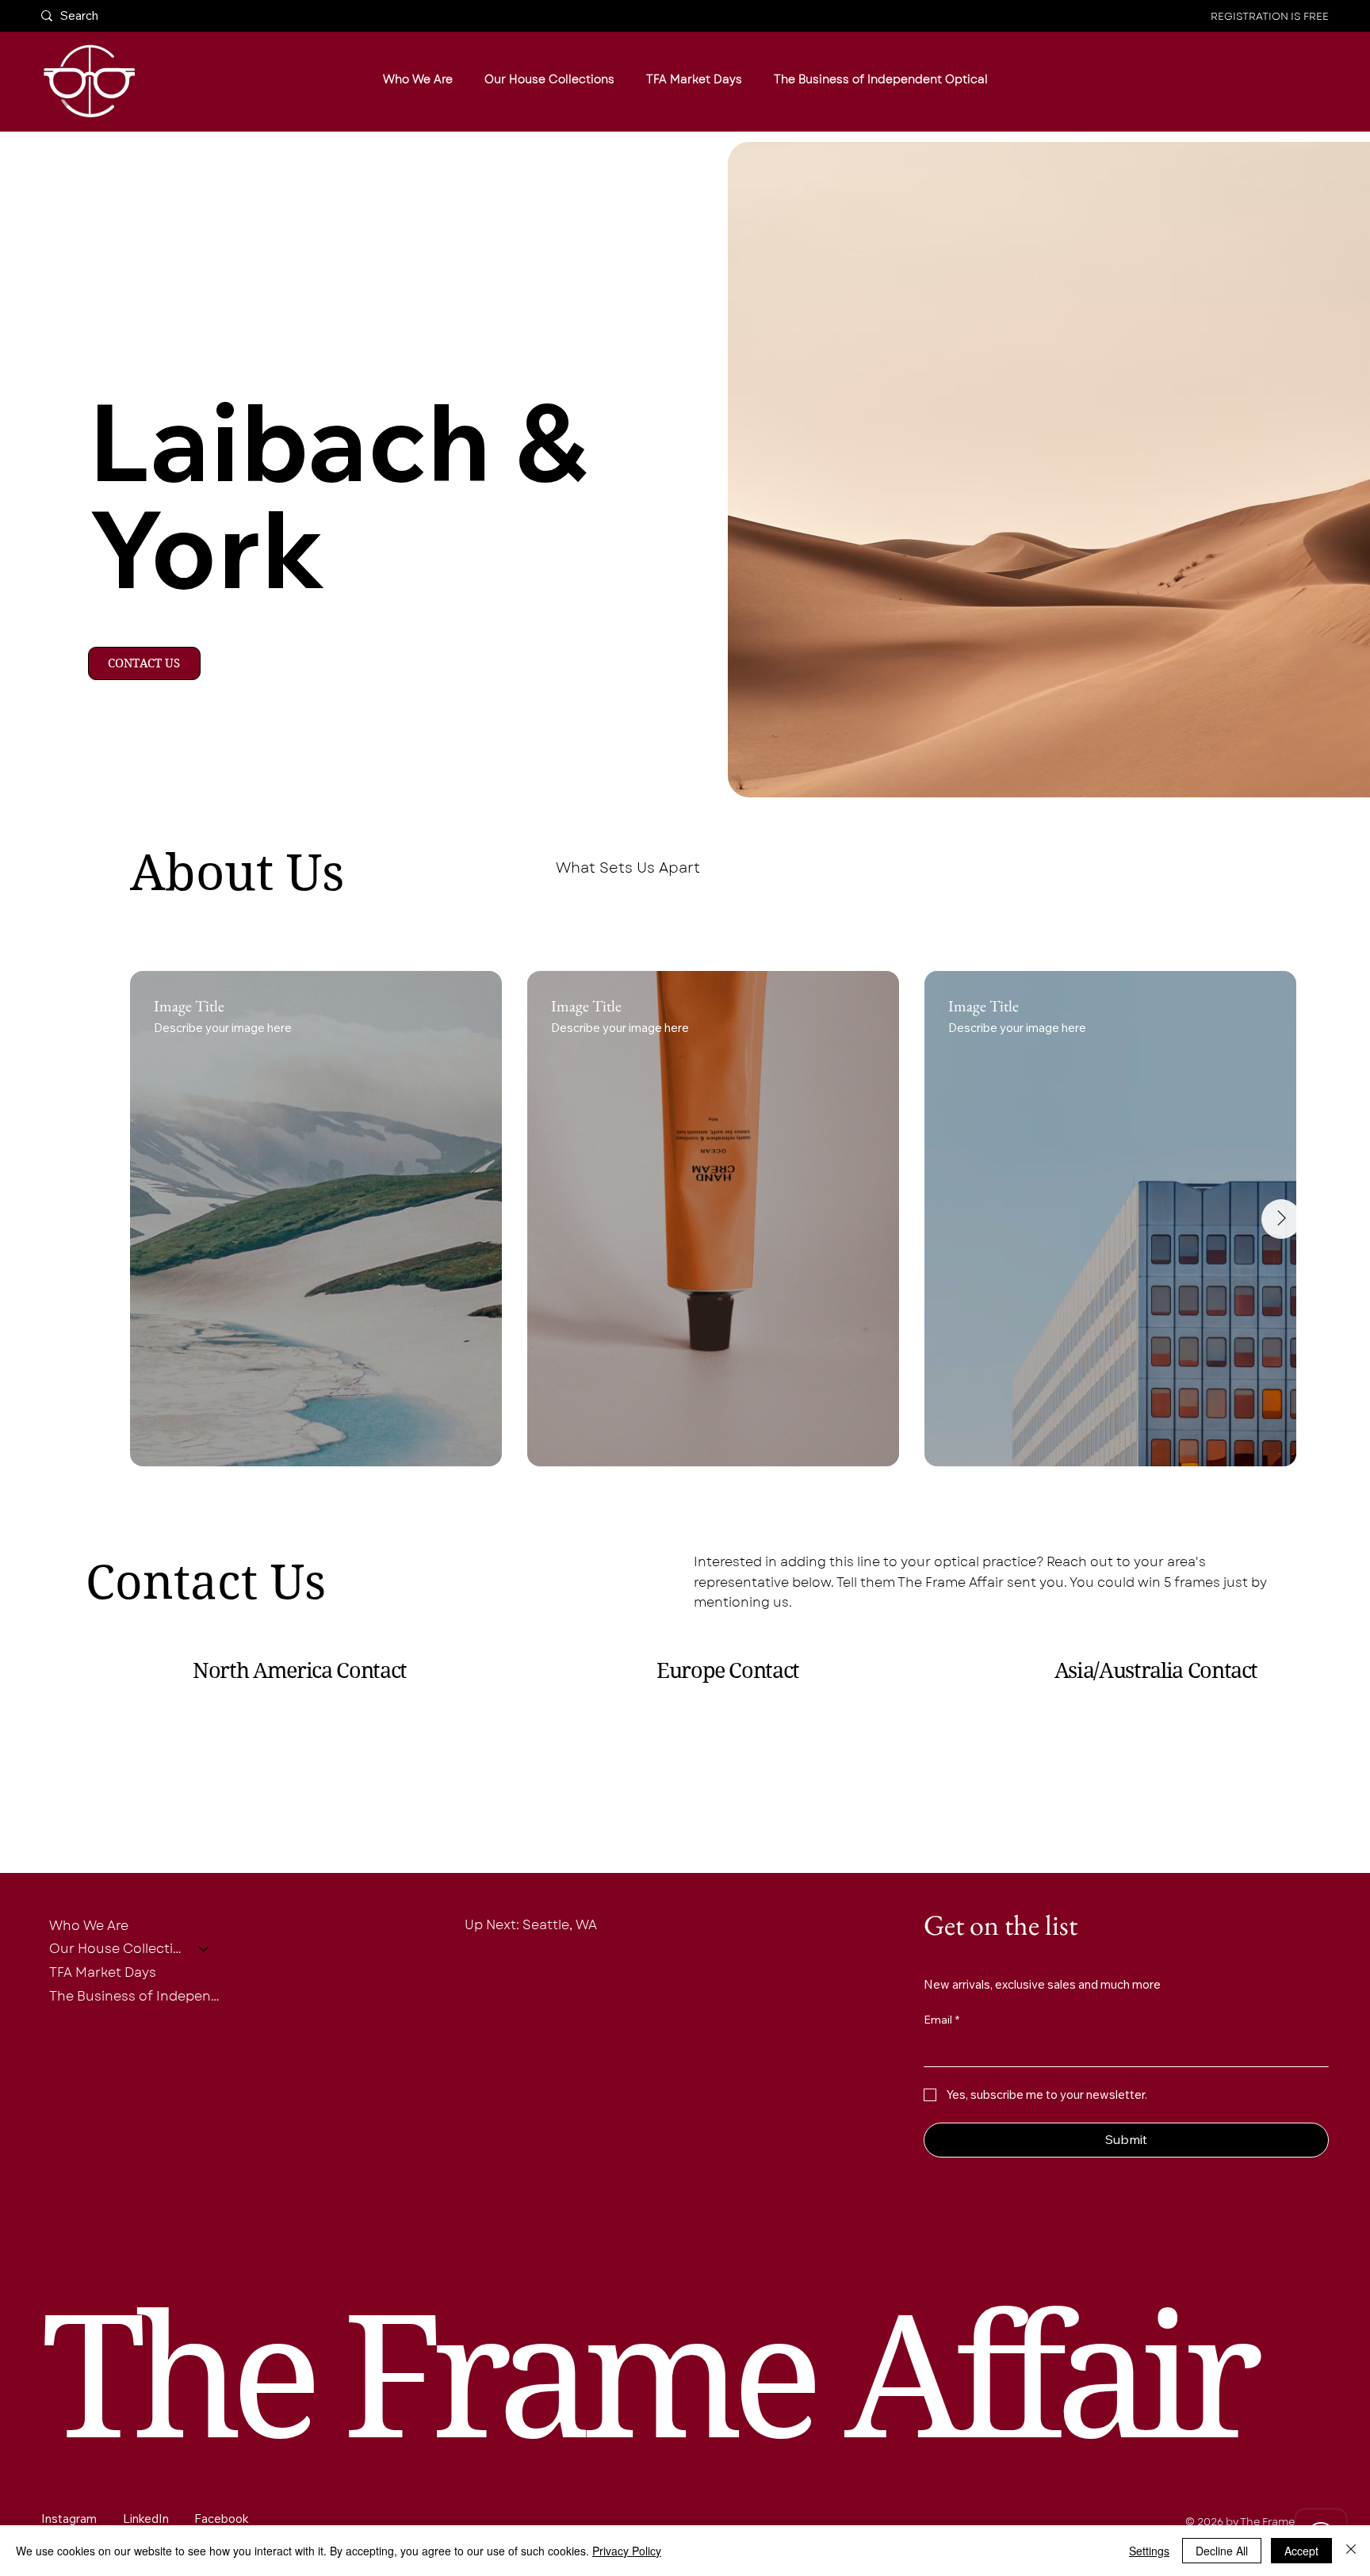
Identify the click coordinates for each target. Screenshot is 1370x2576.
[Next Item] (1281, 1219)
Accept (1301, 2551)
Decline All (1222, 2551)
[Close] (1351, 2551)
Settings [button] (1149, 2551)
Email (941, 2020)
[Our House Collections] (205, 1949)
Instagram (69, 2519)
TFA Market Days (103, 1972)
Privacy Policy (627, 2551)
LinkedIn (146, 2519)
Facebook (222, 2519)
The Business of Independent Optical (137, 1996)
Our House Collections (117, 1949)
